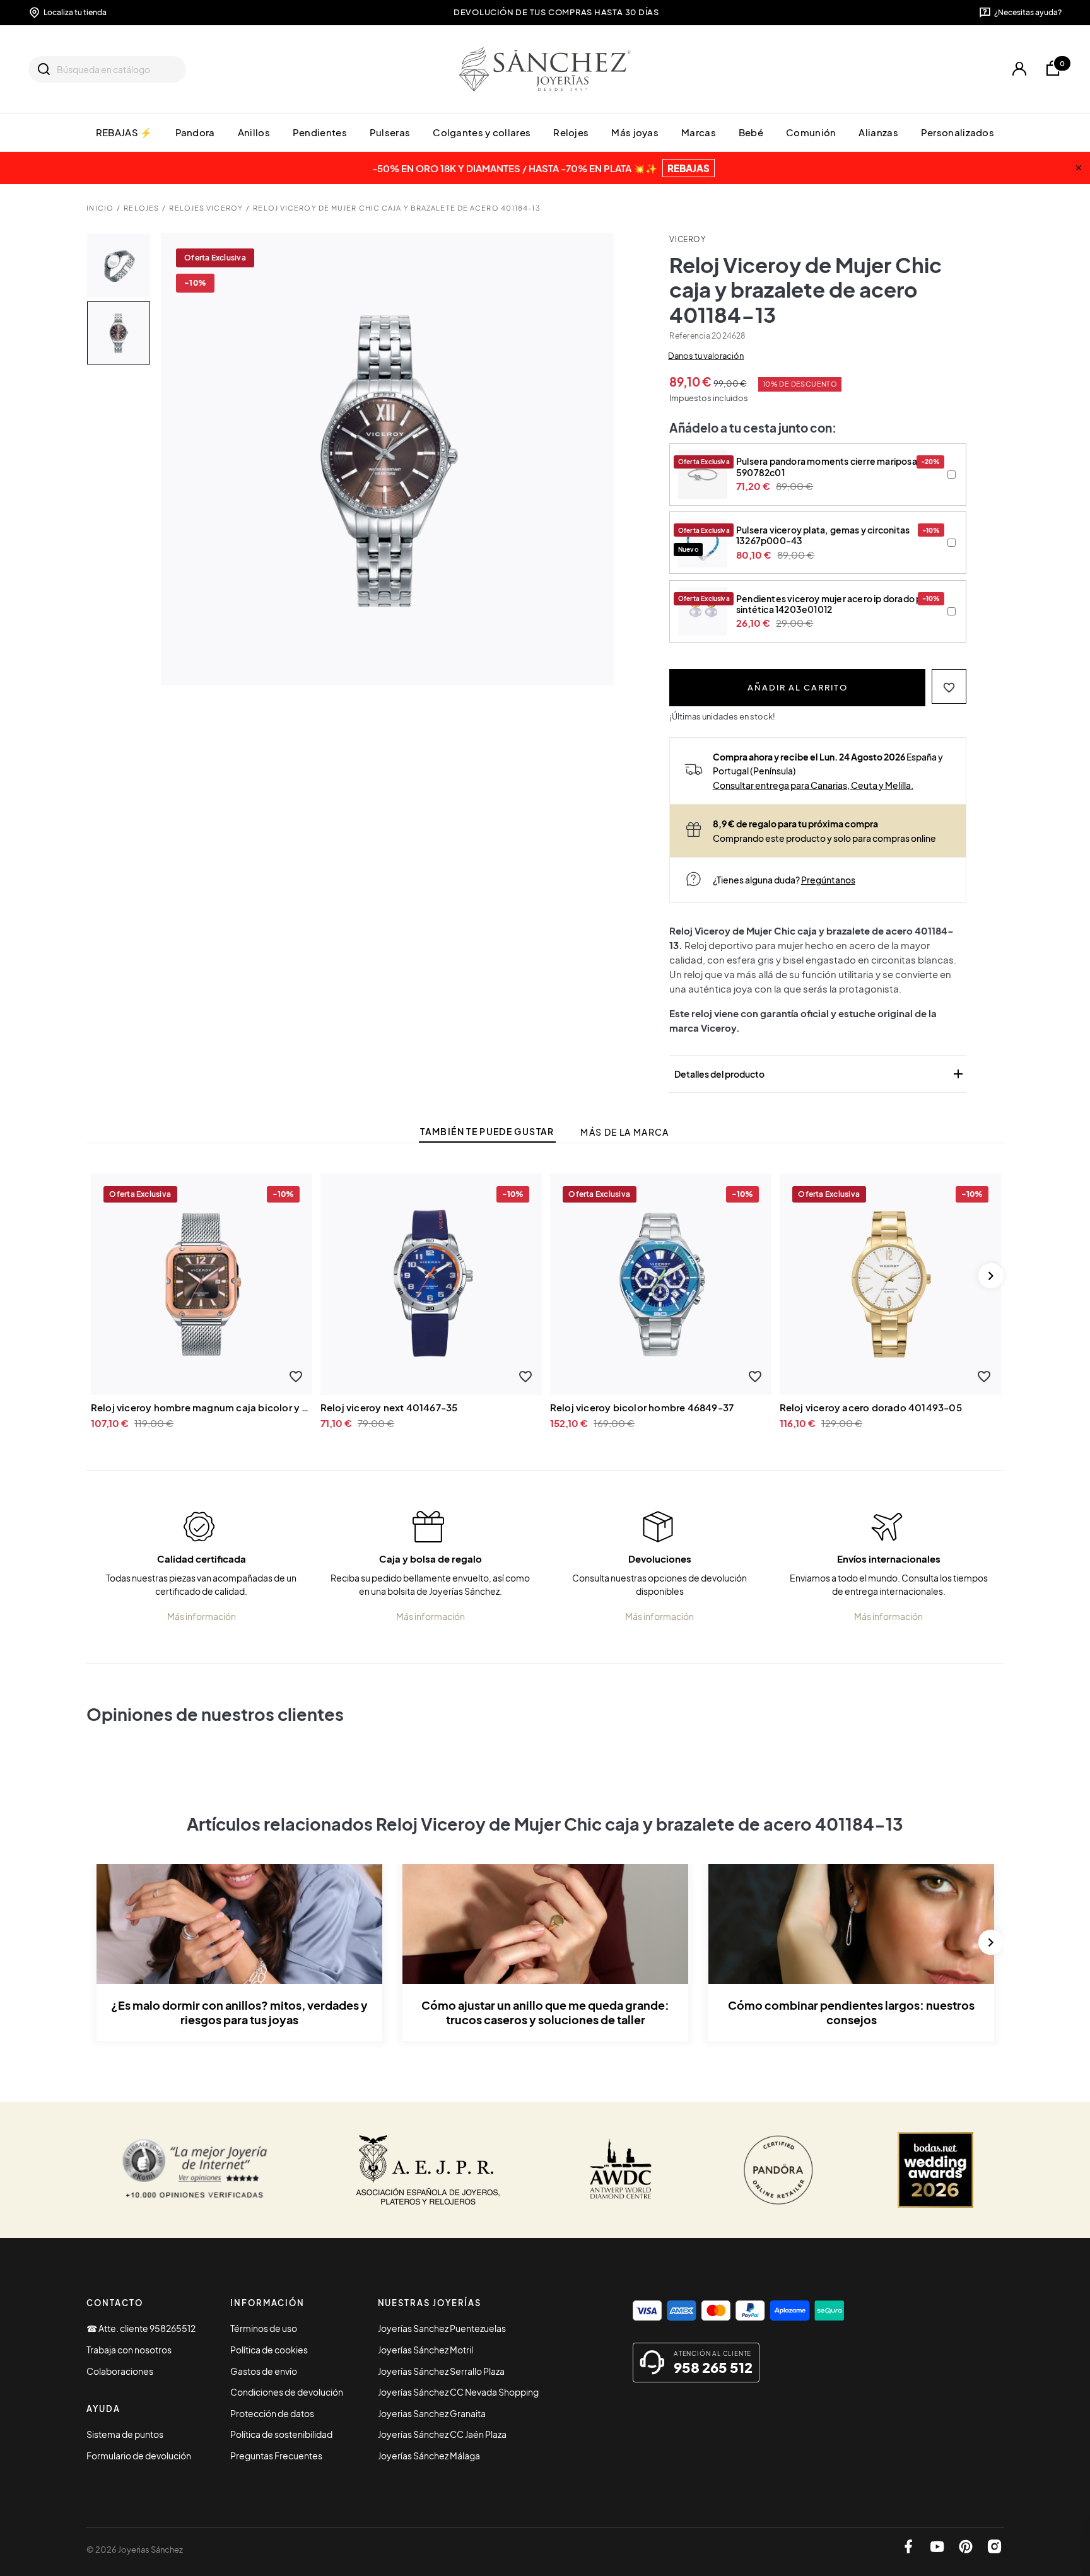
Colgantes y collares (482, 132)
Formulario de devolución (139, 2456)
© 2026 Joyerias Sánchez (135, 2550)
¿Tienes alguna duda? (784, 880)
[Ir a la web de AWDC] (621, 2170)
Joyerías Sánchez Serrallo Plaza (441, 2371)
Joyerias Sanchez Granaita (432, 2413)
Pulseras (390, 132)
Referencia (689, 336)
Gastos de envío (264, 2371)
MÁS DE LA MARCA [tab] (624, 1132)
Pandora (195, 132)
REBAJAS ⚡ (124, 132)
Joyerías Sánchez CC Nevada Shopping (458, 2392)
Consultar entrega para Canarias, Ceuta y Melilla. (813, 785)
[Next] (991, 1276)
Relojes (571, 132)
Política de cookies (269, 2350)
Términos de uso (264, 2328)
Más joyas (635, 132)
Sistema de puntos (125, 2434)
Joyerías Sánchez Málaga (429, 2456)
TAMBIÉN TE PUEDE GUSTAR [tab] (487, 1132)
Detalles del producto (820, 1074)
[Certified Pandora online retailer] (778, 2170)
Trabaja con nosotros (129, 2350)
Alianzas (878, 132)
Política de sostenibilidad (281, 2434)
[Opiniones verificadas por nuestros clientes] (195, 2170)
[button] (949, 686)
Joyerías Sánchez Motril (425, 2350)
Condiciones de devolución (287, 2392)
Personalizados (958, 132)
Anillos (254, 132)
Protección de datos (272, 2413)
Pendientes (320, 132)
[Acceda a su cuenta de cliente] (1019, 69)
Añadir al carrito (798, 687)
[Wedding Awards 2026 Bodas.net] (935, 2170)
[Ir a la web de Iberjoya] (428, 2170)
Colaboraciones (120, 2371)
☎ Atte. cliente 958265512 (141, 2328)
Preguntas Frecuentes (276, 2456)
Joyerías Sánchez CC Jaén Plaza (442, 2434)
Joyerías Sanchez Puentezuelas (442, 2328)
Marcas (699, 132)
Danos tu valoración (706, 356)
